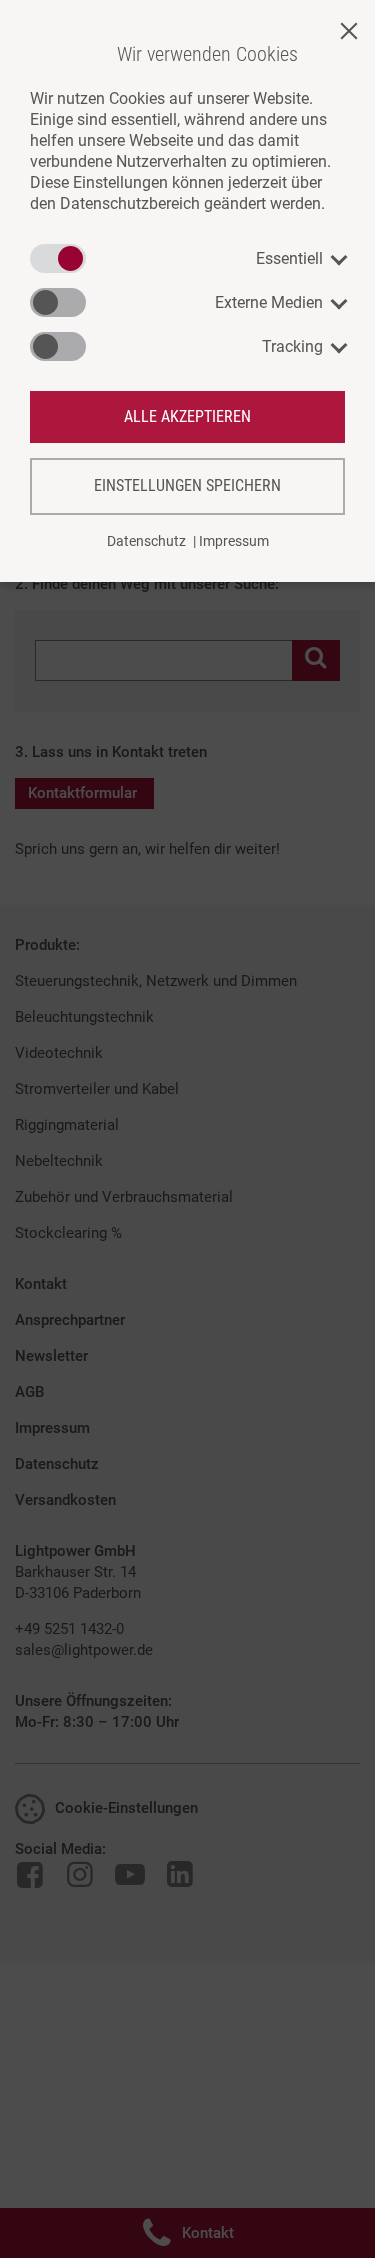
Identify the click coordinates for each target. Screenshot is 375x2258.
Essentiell (289, 258)
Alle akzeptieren (187, 416)
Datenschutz (146, 541)
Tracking (292, 346)
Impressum (234, 541)
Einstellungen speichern (187, 485)
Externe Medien (269, 302)
